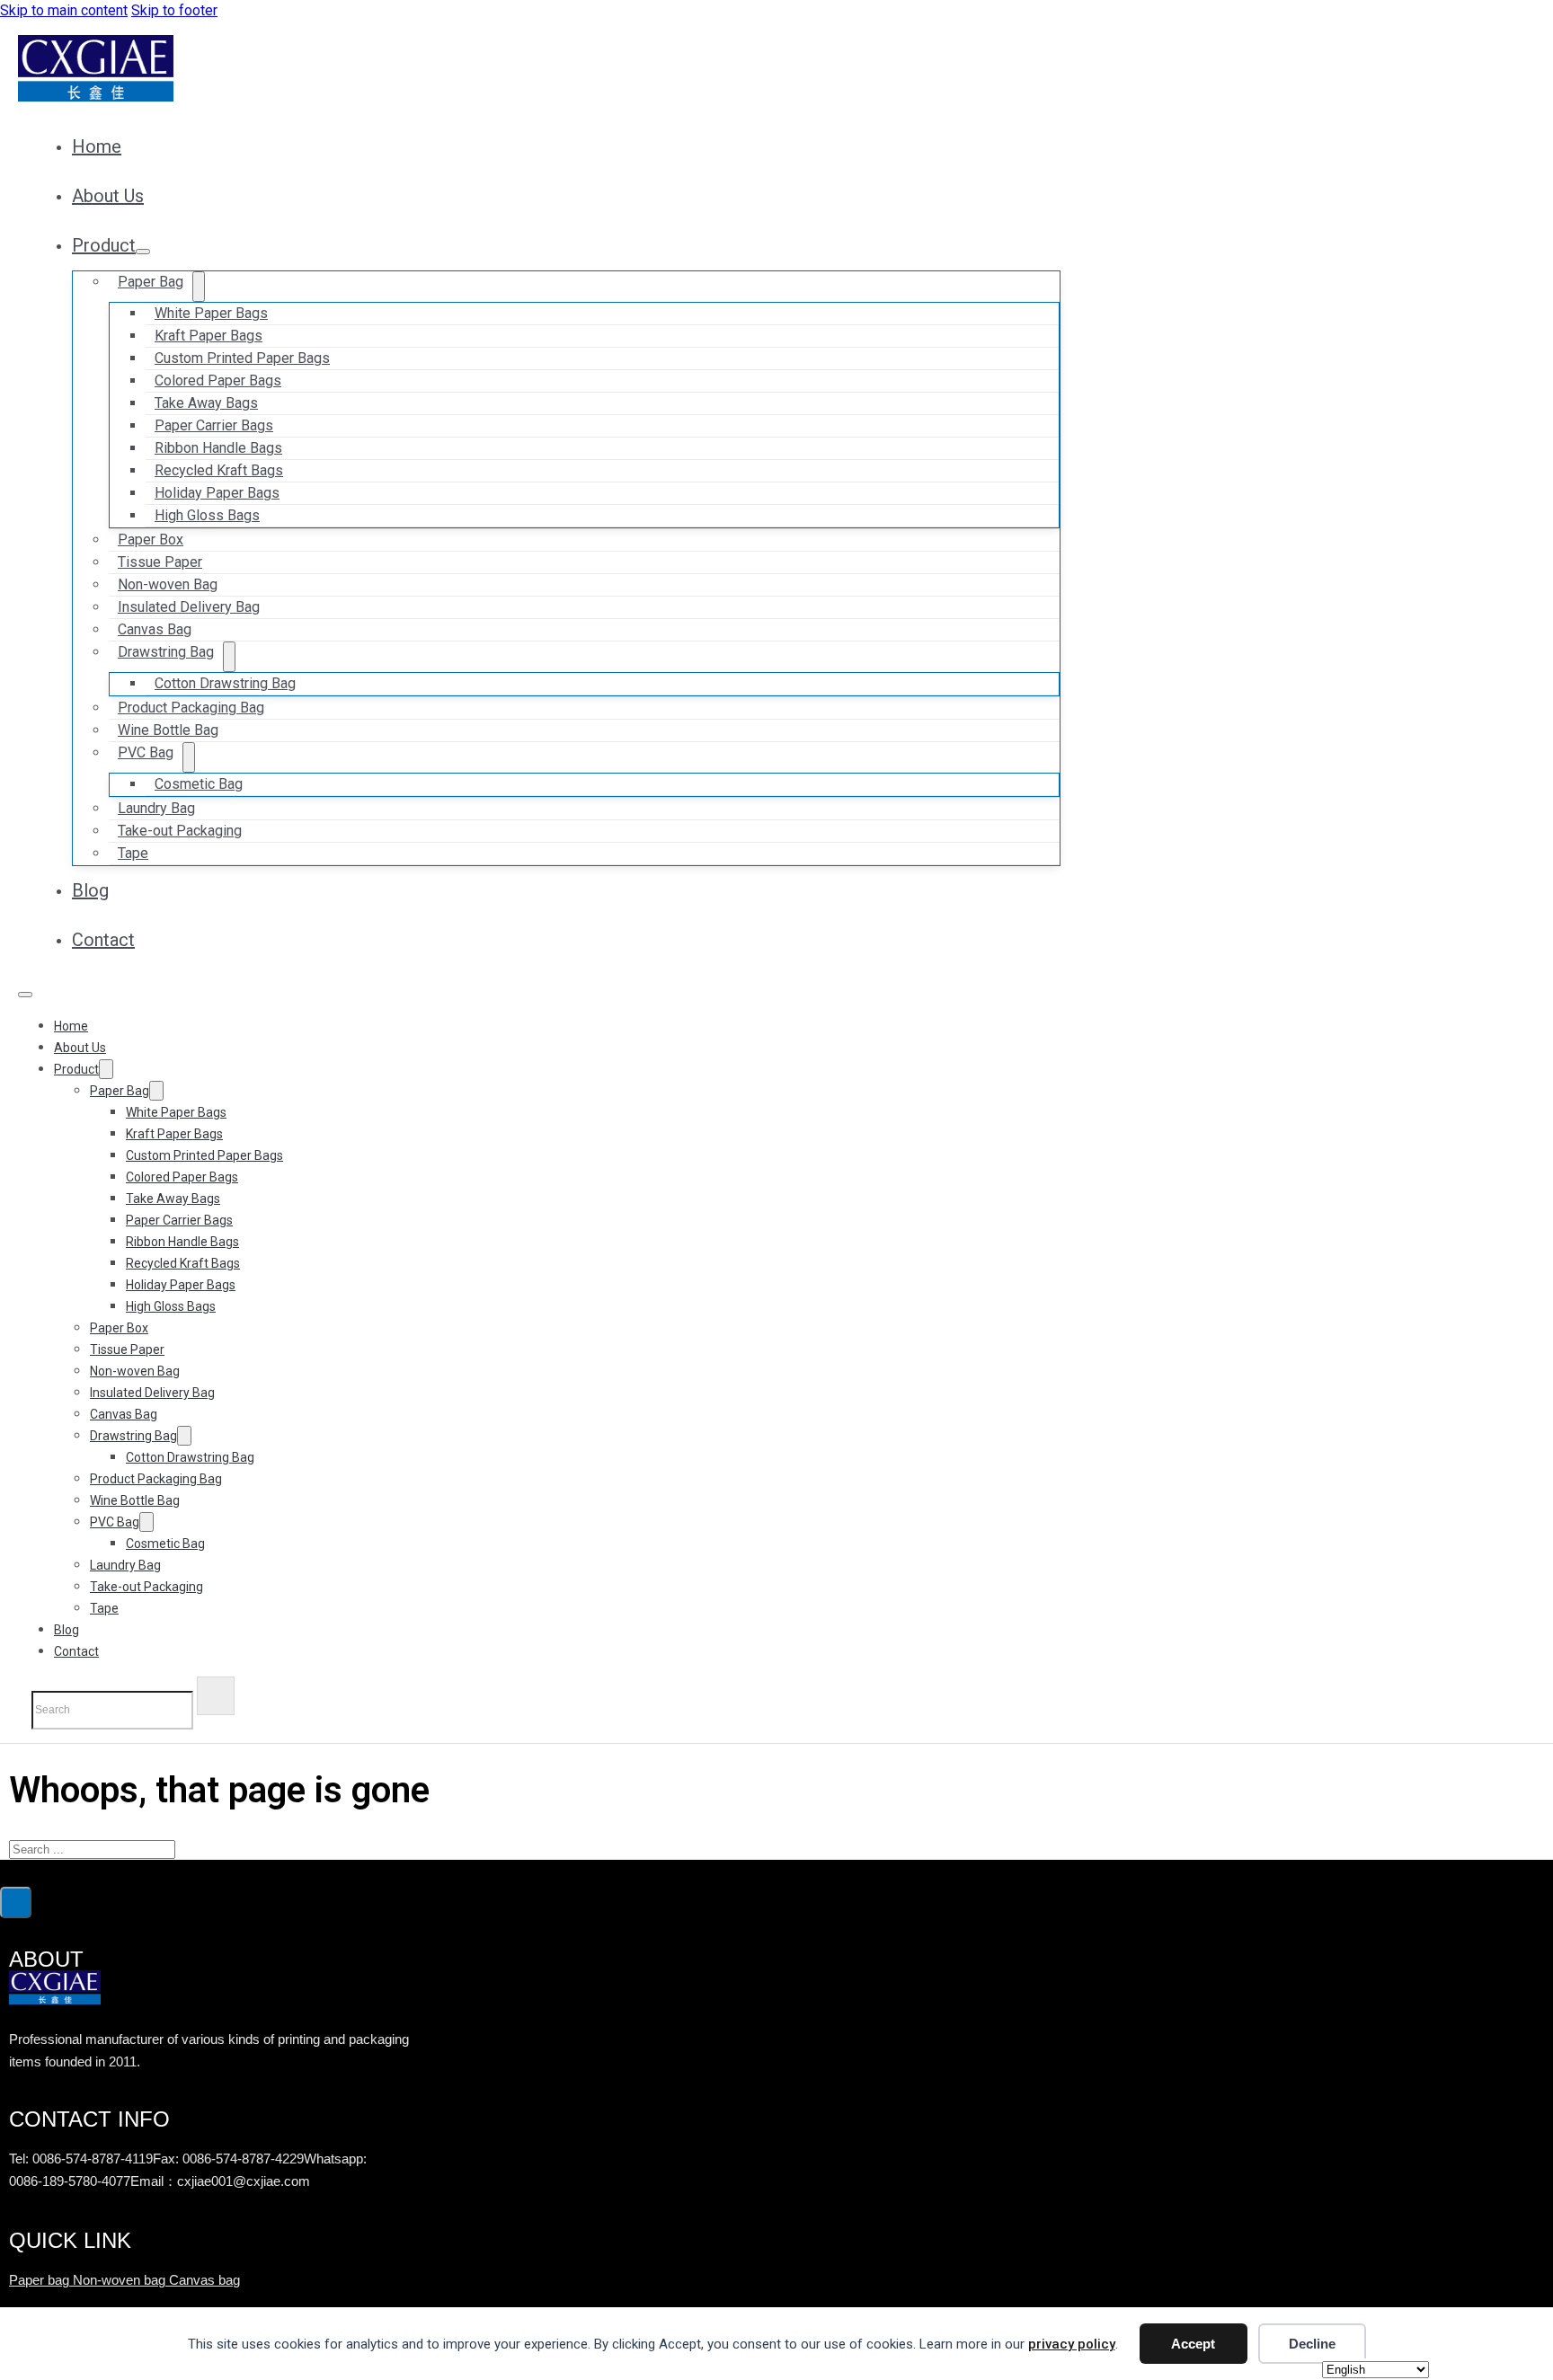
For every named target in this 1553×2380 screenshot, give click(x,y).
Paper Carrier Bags (179, 1220)
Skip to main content (64, 10)
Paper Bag (151, 282)
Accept (1193, 2344)
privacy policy (1072, 2344)
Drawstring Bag (166, 652)
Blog (90, 890)
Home (97, 146)
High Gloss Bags (207, 515)
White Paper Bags (176, 1112)
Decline (1312, 2344)
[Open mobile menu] (25, 995)
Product (104, 245)
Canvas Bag (124, 1414)
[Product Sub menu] (143, 252)
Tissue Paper (127, 1349)
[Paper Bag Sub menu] (199, 287)
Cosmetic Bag (199, 784)
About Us (108, 196)
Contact (103, 940)
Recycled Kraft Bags (183, 1263)
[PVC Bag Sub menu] (189, 757)
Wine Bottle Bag (135, 1500)
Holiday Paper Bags (181, 1285)
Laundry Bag (125, 1565)
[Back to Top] (16, 1902)
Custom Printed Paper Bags (204, 1155)
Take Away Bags (173, 1199)
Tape (133, 853)
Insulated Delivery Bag (152, 1393)
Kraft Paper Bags (174, 1134)
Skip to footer (174, 10)
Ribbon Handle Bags (182, 1242)
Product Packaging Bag (156, 1479)
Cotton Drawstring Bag (225, 683)
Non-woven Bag (135, 1371)
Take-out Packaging (180, 831)
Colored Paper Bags (182, 1177)
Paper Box (119, 1328)
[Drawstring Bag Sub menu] (229, 657)
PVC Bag (146, 752)
